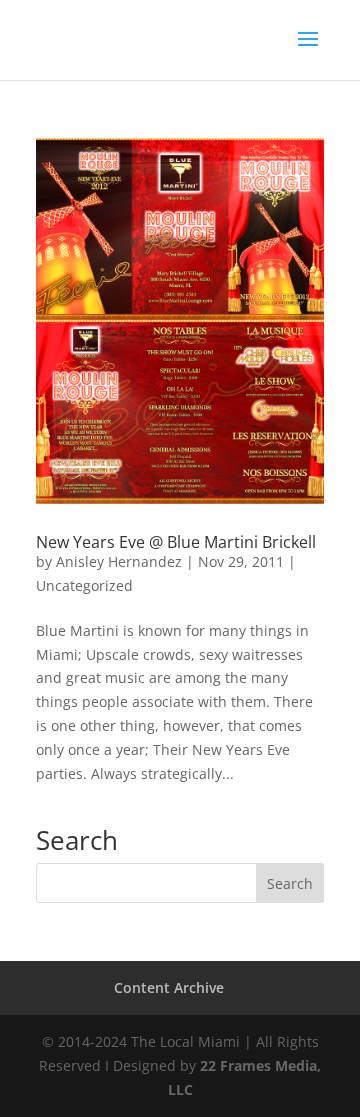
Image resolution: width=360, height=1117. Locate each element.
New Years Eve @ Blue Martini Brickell (176, 542)
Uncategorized (84, 585)
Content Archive (169, 987)
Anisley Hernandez (119, 561)
